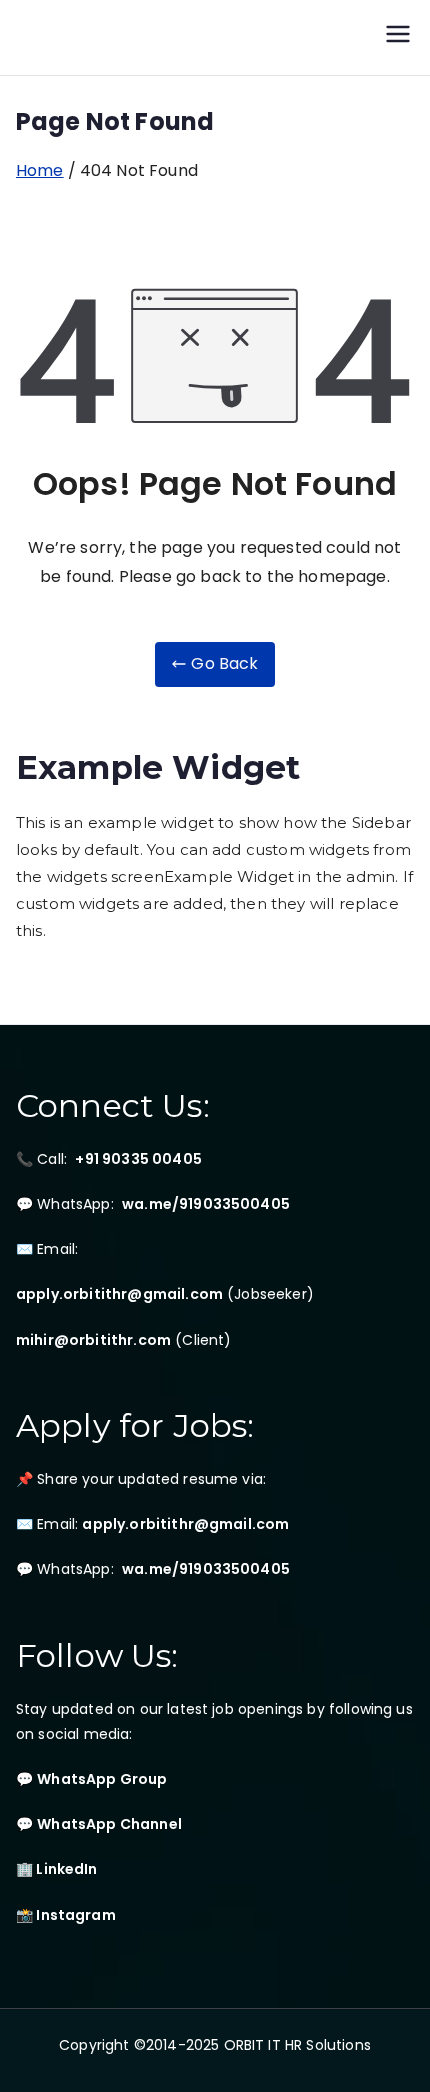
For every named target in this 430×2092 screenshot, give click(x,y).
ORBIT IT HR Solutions (297, 2045)
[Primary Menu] (398, 37)
